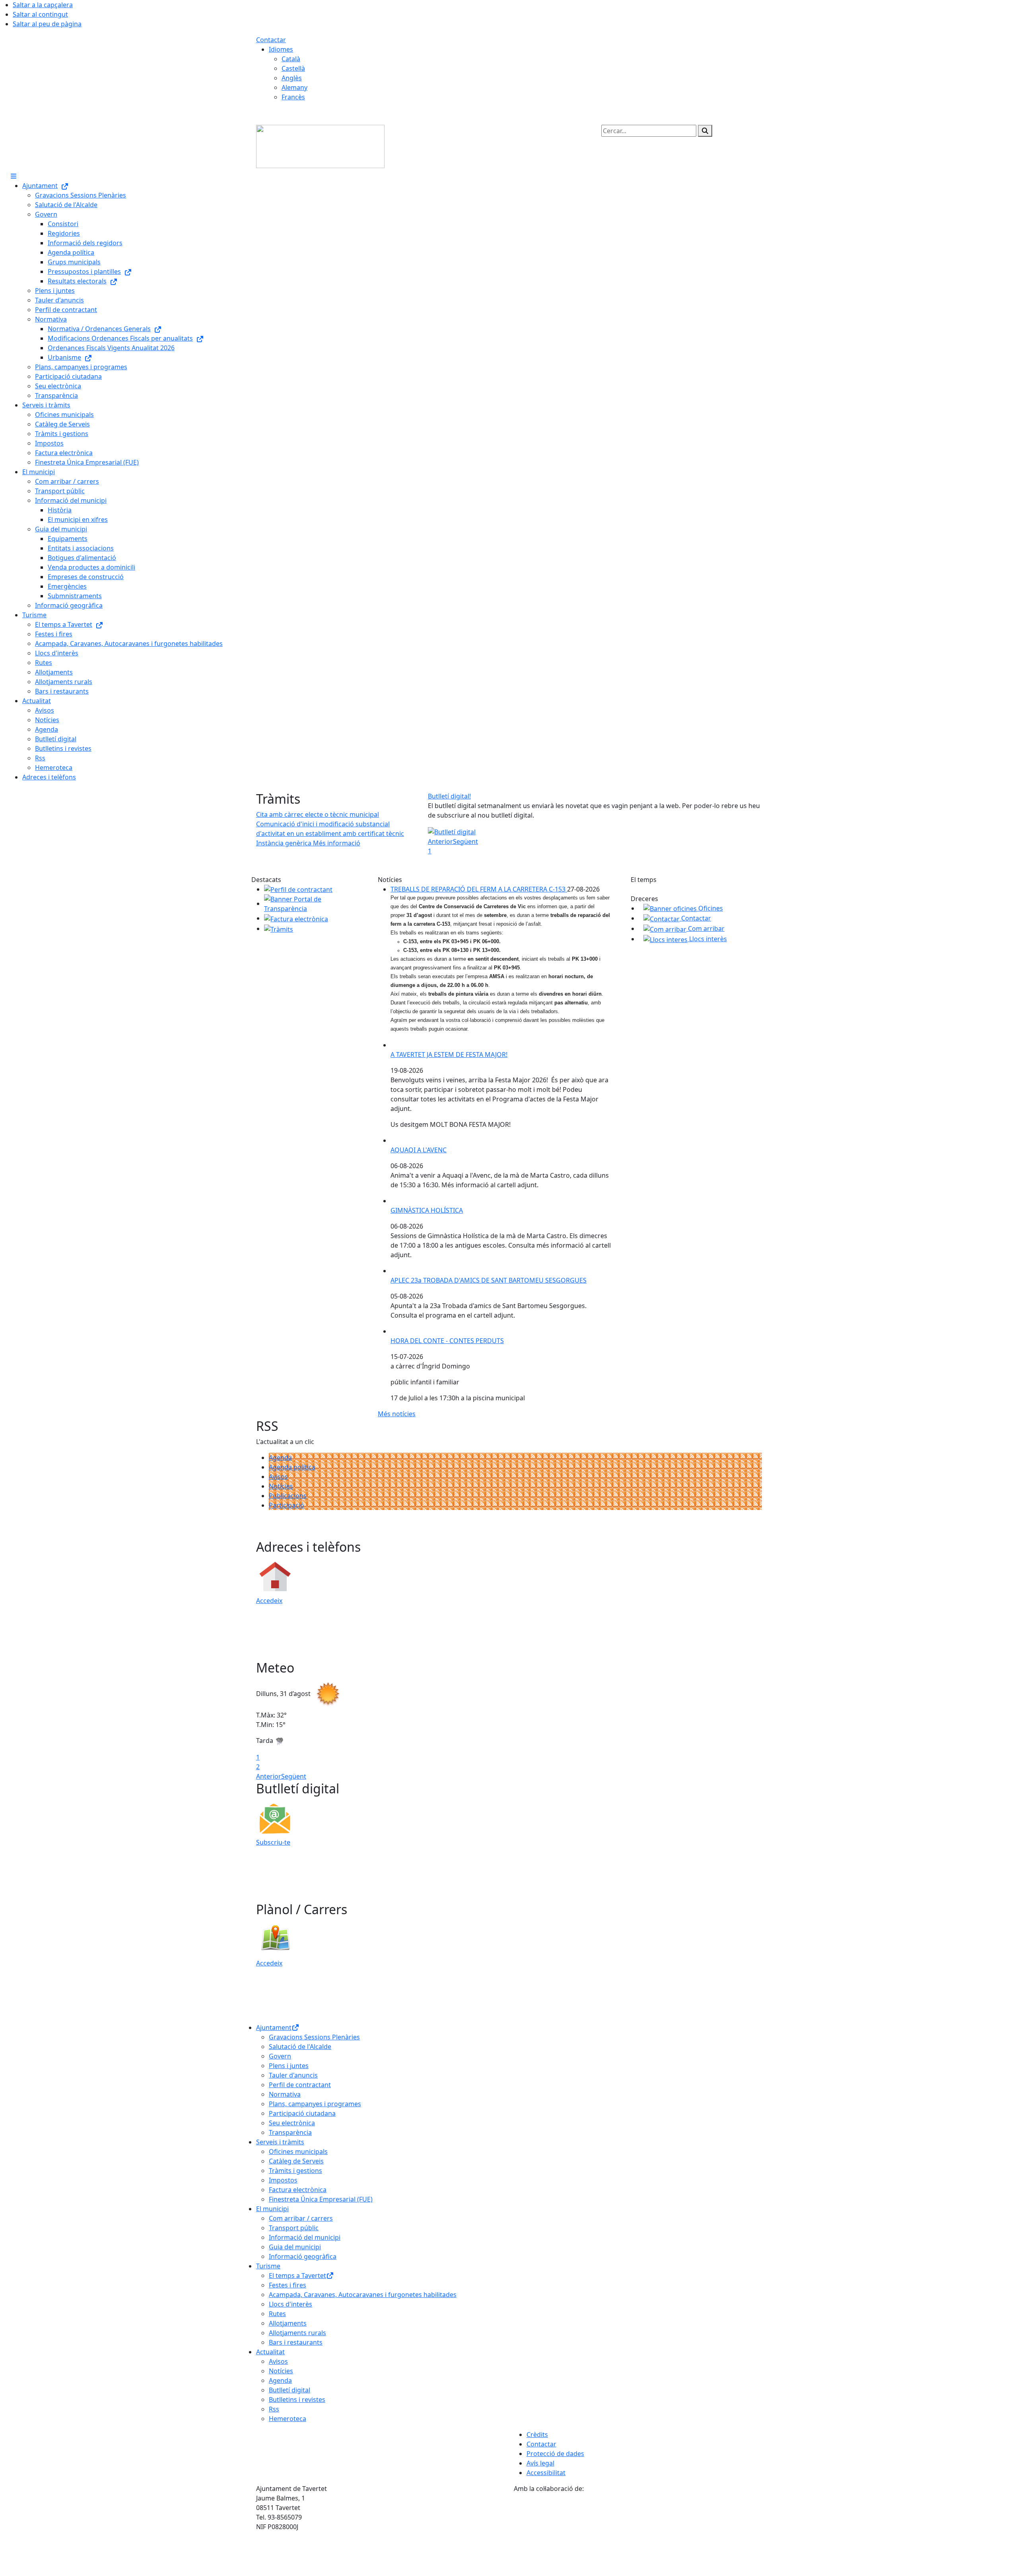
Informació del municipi (305, 2237)
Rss (274, 2409)
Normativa (285, 2094)
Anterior (440, 841)
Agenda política (292, 1467)
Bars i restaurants (296, 2342)
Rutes (277, 2314)
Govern (280, 2056)
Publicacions (288, 1496)
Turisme (268, 2266)
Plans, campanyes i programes (315, 2104)
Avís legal (540, 2463)
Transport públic (294, 2228)
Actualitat (270, 2352)
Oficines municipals (298, 2152)
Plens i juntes (289, 2066)
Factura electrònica (298, 2190)
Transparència (290, 2132)
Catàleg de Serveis (296, 2161)
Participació (287, 1505)
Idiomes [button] (281, 49)
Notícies (281, 1486)
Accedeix (269, 1601)
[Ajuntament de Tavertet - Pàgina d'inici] (320, 146)
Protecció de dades (555, 2454)
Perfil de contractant (300, 2085)
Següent (465, 841)
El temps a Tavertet (297, 2276)
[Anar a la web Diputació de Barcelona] (638, 2534)
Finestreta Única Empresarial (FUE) (321, 2199)
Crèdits (537, 2435)
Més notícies (397, 1414)
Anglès (292, 78)
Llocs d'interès (290, 2304)
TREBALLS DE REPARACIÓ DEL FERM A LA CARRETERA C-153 (479, 889)
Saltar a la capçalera (43, 5)
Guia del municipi (295, 2247)
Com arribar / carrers (301, 2218)
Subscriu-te (273, 1842)
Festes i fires (288, 2285)
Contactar (271, 40)
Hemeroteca (288, 2419)
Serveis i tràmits (280, 2142)
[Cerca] (705, 131)
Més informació (337, 843)
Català (291, 59)
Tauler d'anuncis (293, 2075)
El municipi (272, 2209)
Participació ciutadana (302, 2113)
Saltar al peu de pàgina (47, 24)
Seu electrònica (292, 2123)
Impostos (283, 2180)
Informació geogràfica (303, 2256)
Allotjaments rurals (297, 2333)
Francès (293, 97)
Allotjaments (288, 2323)
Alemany (294, 87)
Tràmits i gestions (295, 2171)
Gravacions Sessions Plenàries (314, 2037)
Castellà (293, 68)
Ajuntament (274, 2027)
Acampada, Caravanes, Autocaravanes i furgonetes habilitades (363, 2295)
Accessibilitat (546, 2473)
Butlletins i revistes (297, 2400)
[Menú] (14, 176)
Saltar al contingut (40, 14)
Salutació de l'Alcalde (300, 2047)
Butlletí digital (289, 2390)
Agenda (280, 1458)
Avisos (278, 1477)
